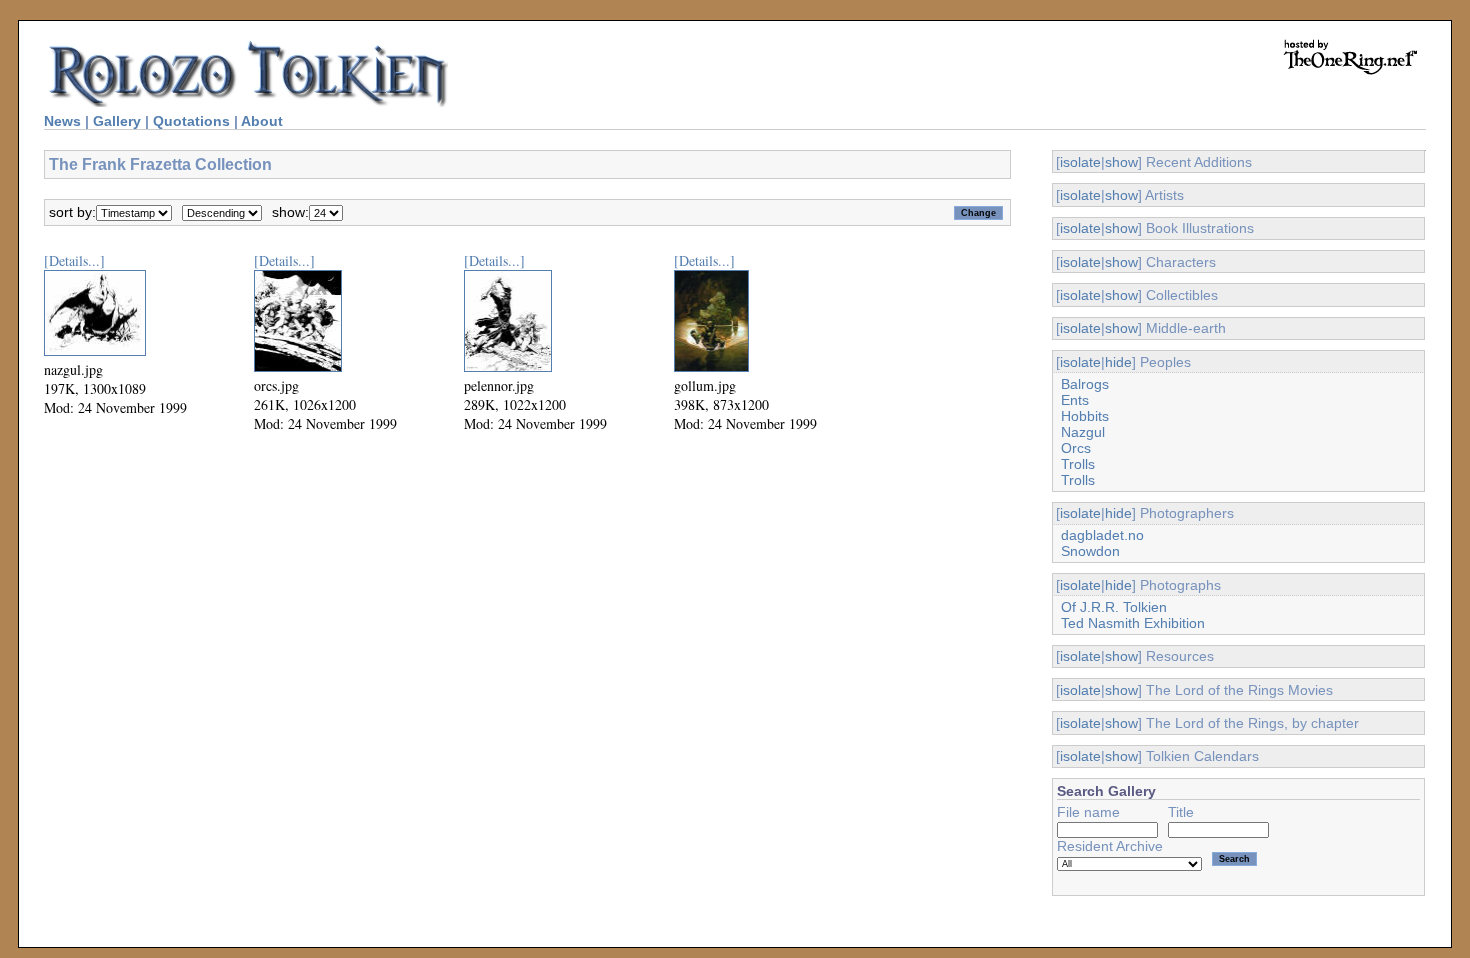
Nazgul (1083, 432)
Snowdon (1090, 551)
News (62, 121)
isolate (1080, 162)
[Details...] (74, 260)
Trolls (1078, 464)
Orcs (1076, 448)
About (262, 121)
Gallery (117, 121)
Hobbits (1085, 416)
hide (1118, 362)
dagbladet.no (1102, 535)
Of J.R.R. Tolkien (1114, 607)
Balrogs (1085, 384)
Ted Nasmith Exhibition (1133, 623)
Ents (1075, 400)
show (1121, 162)
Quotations (191, 121)
